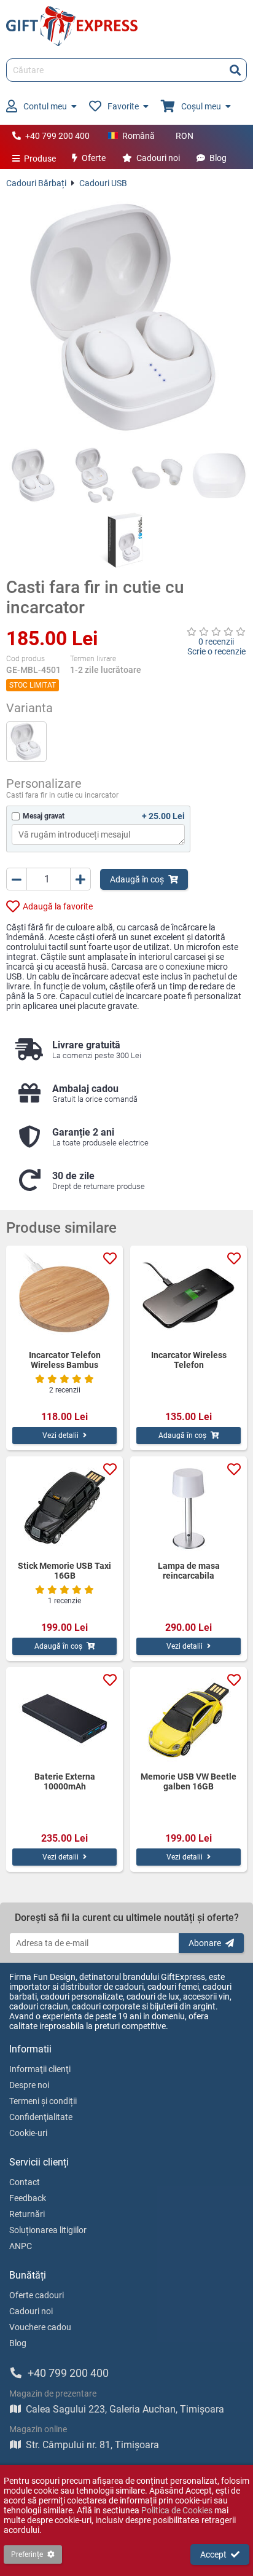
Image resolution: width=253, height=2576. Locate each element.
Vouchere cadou (40, 2327)
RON (185, 136)
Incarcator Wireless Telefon (189, 1360)
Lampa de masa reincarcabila (189, 1571)
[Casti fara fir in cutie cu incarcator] (126, 318)
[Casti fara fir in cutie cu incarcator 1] (34, 475)
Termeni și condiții (43, 2101)
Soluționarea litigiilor (48, 2230)
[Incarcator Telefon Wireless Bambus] (64, 1298)
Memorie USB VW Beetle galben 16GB (189, 1781)
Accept (213, 2554)
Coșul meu (201, 106)
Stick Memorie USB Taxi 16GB (64, 1571)
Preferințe (27, 2554)
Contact (25, 2182)
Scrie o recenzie (216, 651)
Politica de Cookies (177, 2510)
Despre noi (29, 2085)
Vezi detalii (60, 1435)
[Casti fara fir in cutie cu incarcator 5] (127, 540)
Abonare (205, 1943)
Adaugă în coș (137, 879)
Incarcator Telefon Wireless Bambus (65, 1360)
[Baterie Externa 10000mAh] (64, 1719)
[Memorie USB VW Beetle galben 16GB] (189, 1719)
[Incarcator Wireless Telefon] (189, 1298)
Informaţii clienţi (40, 2069)
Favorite (123, 106)
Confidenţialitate (41, 2117)
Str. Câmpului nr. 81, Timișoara (92, 2445)
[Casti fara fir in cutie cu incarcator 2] (96, 475)
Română (138, 136)
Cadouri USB (103, 183)
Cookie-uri (28, 2133)
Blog (218, 158)
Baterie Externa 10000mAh (65, 1781)
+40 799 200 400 (57, 136)
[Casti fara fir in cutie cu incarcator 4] (220, 475)
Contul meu (45, 106)
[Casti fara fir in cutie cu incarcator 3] (158, 475)
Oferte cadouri (37, 2295)
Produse (40, 159)
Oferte (94, 158)
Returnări (27, 2214)
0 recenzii (216, 642)
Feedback (28, 2198)
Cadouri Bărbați (36, 183)
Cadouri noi (158, 158)
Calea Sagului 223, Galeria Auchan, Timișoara (125, 2409)
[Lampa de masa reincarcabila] (189, 1509)
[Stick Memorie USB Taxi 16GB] (64, 1509)
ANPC (21, 2246)
